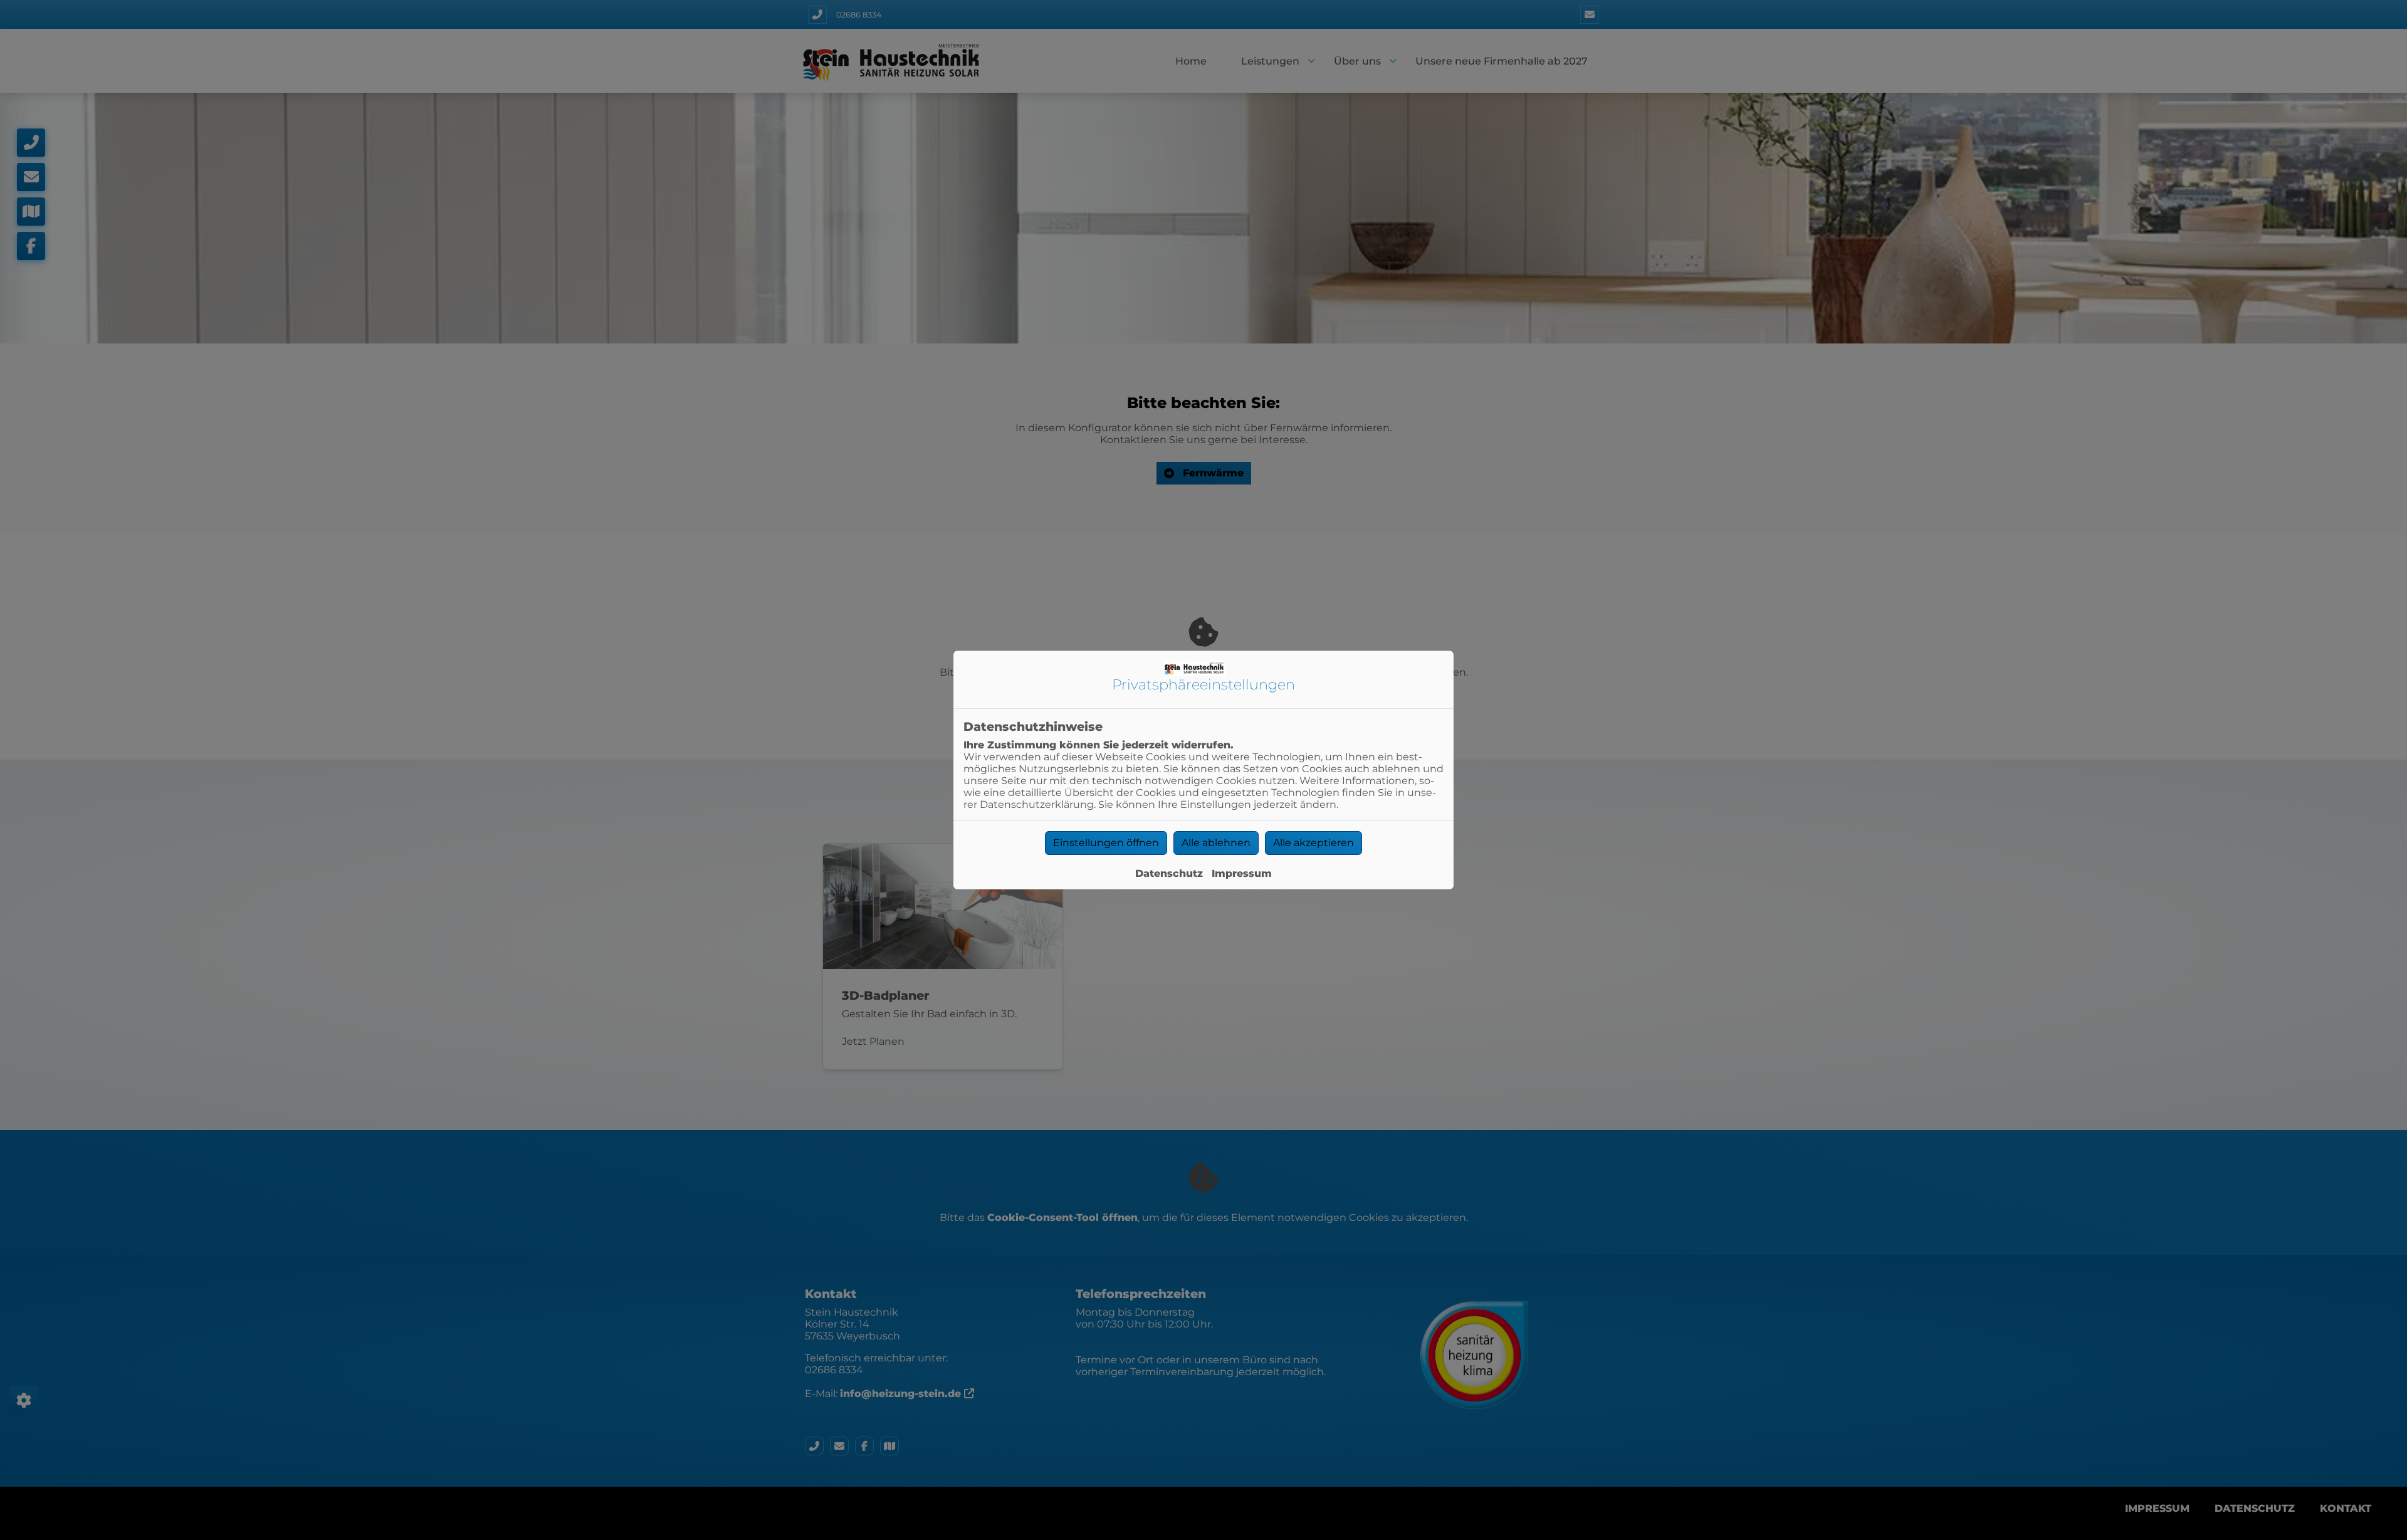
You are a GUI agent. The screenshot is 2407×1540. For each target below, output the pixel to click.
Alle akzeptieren (1314, 843)
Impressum (1242, 873)
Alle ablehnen (1216, 843)
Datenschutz (1169, 873)
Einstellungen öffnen (1106, 843)
